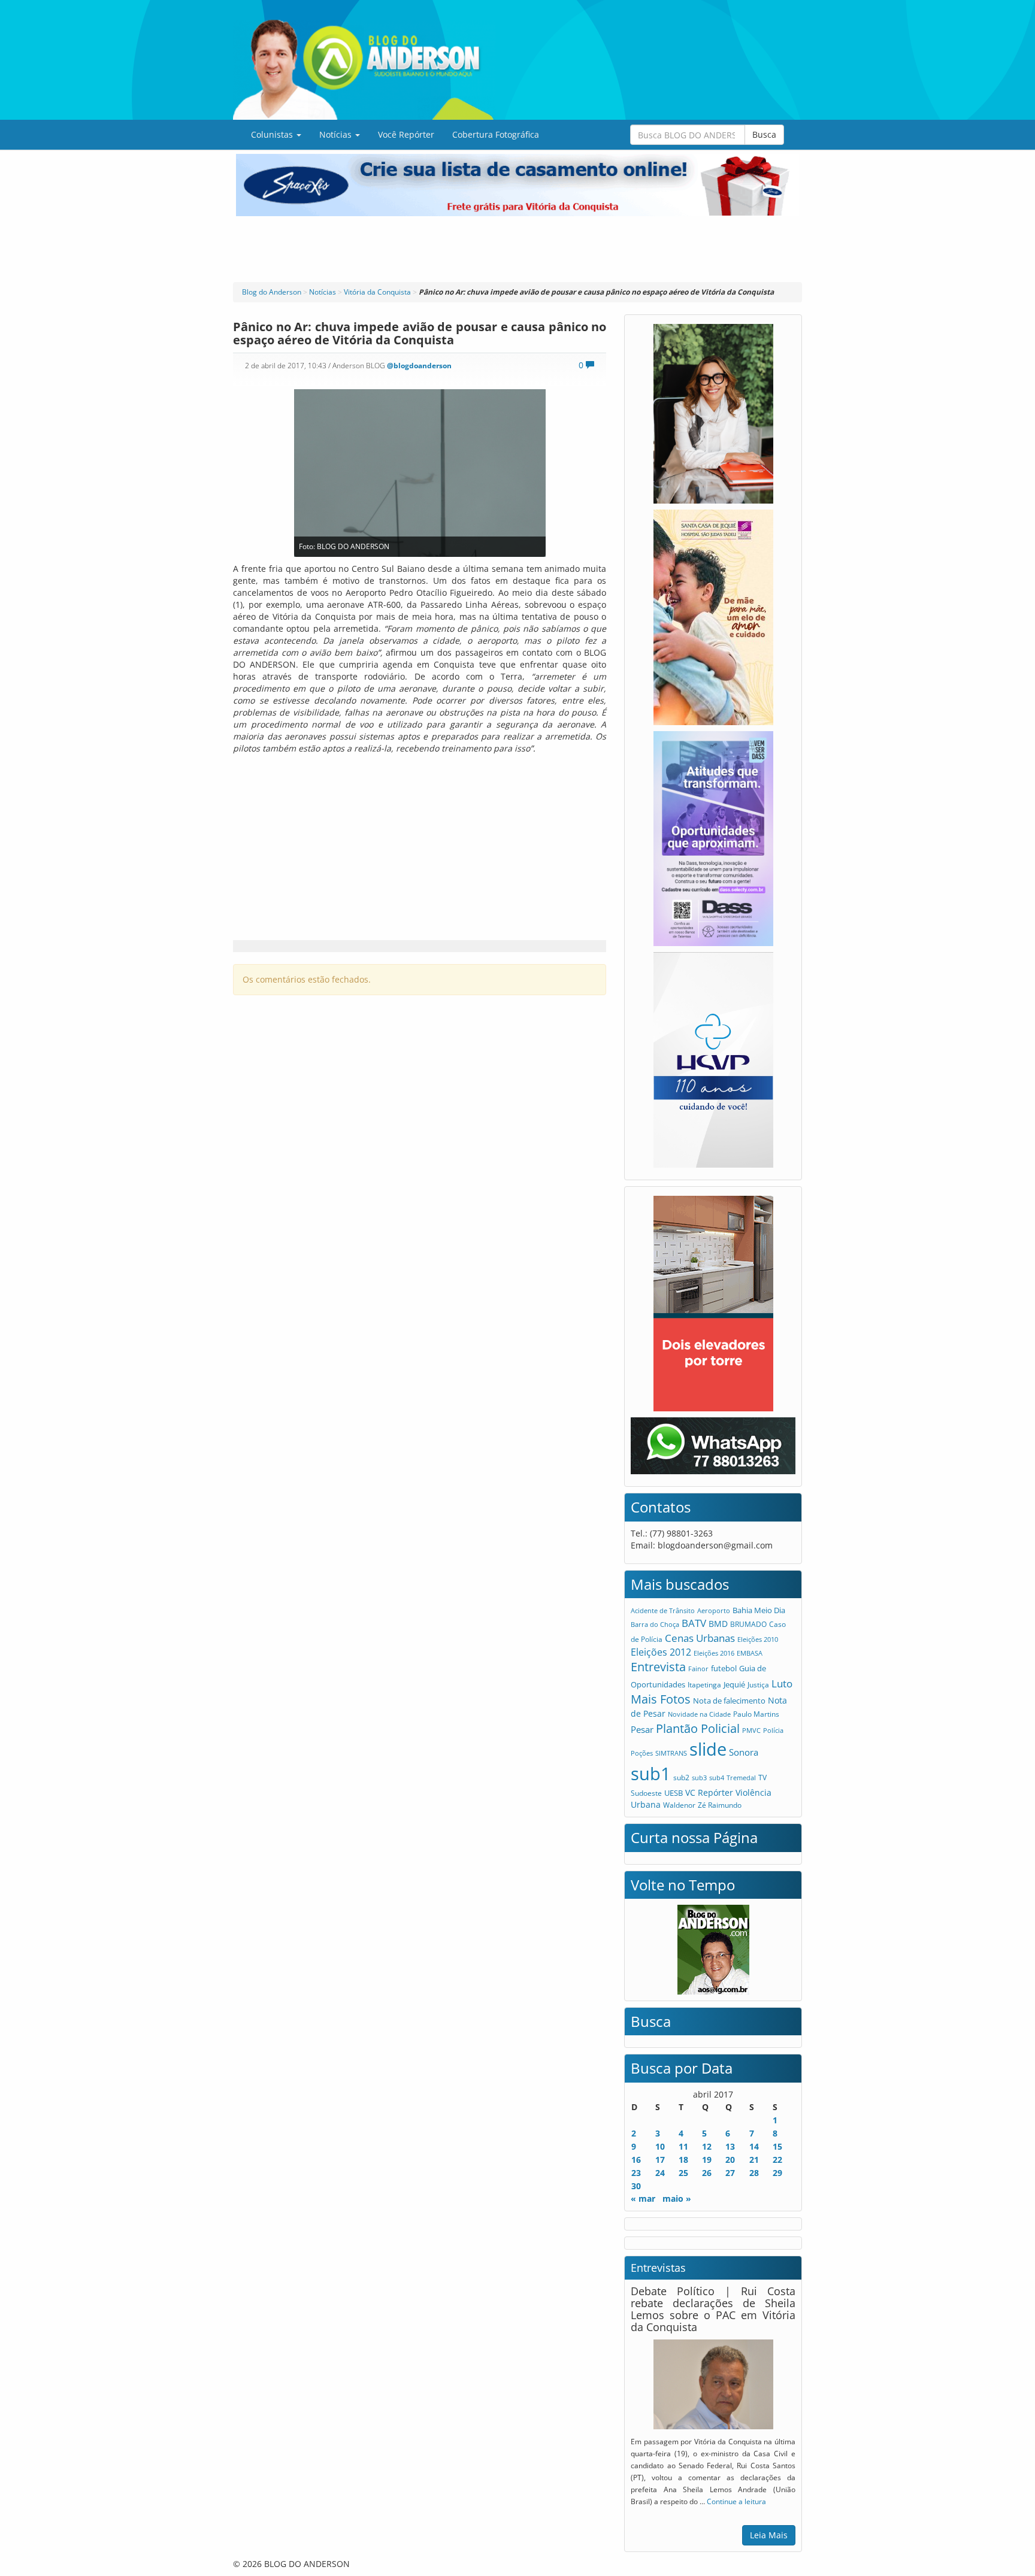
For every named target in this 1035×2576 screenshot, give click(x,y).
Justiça (758, 1685)
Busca (764, 134)
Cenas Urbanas (700, 1638)
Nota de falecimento (729, 1701)
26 (707, 2173)
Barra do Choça (655, 1624)
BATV (694, 1623)
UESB (674, 1793)
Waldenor (679, 1805)
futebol (724, 1668)
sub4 (717, 1778)
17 (660, 2160)
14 (754, 2146)
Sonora (744, 1752)
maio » (677, 2198)
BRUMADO (748, 1624)
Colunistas (273, 134)
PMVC (751, 1730)
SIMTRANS (671, 1753)
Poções (642, 1753)
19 (707, 2160)
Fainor (698, 1669)
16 (636, 2160)
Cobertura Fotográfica (496, 134)
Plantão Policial (698, 1728)
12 (707, 2146)
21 (754, 2160)
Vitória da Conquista (377, 292)
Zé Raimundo (720, 1805)
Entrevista (658, 1667)
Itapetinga (704, 1685)
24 (660, 2173)
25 (683, 2173)
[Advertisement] (517, 249)
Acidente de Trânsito (663, 1610)
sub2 (681, 1777)
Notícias (337, 134)
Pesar (642, 1729)
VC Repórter (709, 1792)
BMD (718, 1624)
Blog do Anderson (272, 292)
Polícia (773, 1730)
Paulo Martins (756, 1714)
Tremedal (741, 1778)
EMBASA (750, 1653)
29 (777, 2173)
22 (777, 2160)
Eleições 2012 (661, 1652)
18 (683, 2160)
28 (754, 2173)
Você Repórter (406, 134)
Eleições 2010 (758, 1639)
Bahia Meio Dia (759, 1610)
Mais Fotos (661, 1699)
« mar (643, 2198)
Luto (782, 1683)
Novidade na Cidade (699, 1714)
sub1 (651, 1774)
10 (660, 2146)
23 (636, 2173)
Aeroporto (714, 1610)
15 (777, 2146)
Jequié (734, 1684)
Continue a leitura (736, 2501)
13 (730, 2146)
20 (730, 2160)
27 (730, 2173)
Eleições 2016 (714, 1653)
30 (636, 2186)
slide (708, 1749)
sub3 (699, 1778)
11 (683, 2146)
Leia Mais (769, 2535)
